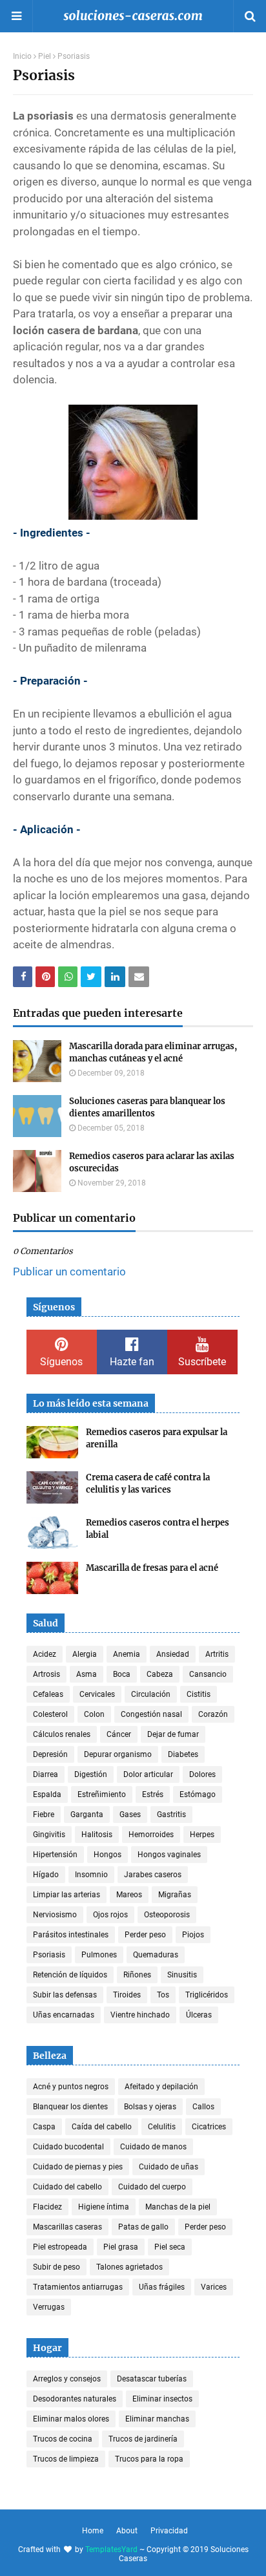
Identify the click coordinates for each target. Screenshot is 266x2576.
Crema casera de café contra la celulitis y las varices (148, 1484)
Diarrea (46, 1774)
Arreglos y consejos (67, 2379)
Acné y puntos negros (71, 2087)
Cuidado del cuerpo (152, 2187)
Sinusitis (182, 1975)
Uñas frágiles (162, 2287)
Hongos (107, 1855)
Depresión (50, 1754)
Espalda (47, 1794)
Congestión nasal (151, 1714)
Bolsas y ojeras (150, 2107)
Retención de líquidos (70, 1975)
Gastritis (171, 1815)
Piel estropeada (60, 2247)
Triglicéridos (207, 1995)
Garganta (87, 1815)
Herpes (202, 1835)
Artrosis (46, 1674)
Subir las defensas (65, 1995)
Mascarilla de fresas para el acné (152, 1568)
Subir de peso (56, 2267)
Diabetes (183, 1754)
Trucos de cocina (63, 2439)
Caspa (44, 2127)
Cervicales (97, 1694)
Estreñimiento (102, 1794)
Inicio (22, 56)
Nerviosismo (55, 1915)
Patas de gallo (143, 2227)
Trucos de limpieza (66, 2459)
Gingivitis (49, 1835)
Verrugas (49, 2307)
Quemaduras (156, 1955)
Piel (45, 56)
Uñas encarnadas (64, 2015)
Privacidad (169, 2531)
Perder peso (145, 1935)
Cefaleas (48, 1694)
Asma (87, 1674)
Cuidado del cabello (67, 2187)
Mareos (129, 1895)
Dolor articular (148, 1774)
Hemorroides (151, 1835)
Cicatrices (209, 2127)
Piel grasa (121, 2247)
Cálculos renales (62, 1734)
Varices (214, 2287)
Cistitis (199, 1694)
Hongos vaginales (169, 1855)
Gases (130, 1815)
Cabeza (160, 1674)
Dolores (202, 1774)
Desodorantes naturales (75, 2399)
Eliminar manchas (157, 2419)
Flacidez (47, 2207)
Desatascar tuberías (152, 2379)
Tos (163, 1995)
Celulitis (162, 2127)
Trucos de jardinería (143, 2439)
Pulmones (99, 1955)
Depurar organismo (118, 1754)
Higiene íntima (104, 2207)
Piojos (193, 1935)
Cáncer (119, 1734)
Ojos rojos (110, 1915)
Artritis (217, 1654)
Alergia (85, 1654)
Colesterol (50, 1714)
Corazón (213, 1714)
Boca (122, 1674)
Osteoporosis (167, 1915)
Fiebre (44, 1815)
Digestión (91, 1774)
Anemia (127, 1654)
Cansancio (208, 1674)
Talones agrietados (129, 2267)
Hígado (46, 1875)
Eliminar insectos (162, 2399)
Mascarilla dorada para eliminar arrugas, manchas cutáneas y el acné (153, 1053)
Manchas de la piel (178, 2207)
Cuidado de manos (153, 2147)
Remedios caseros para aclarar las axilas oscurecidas (152, 1163)
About (127, 2531)
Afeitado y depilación (161, 2087)
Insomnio (91, 1875)
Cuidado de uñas (169, 2167)
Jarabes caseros (153, 1875)
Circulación (151, 1694)
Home (93, 2531)
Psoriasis (49, 1955)
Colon (94, 1714)
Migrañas (175, 1895)
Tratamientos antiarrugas (78, 2287)
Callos (203, 2107)
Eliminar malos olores (71, 2419)
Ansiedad (173, 1654)
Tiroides (127, 1995)
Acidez (45, 1654)
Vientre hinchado (140, 2015)
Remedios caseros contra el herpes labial (158, 1529)
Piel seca (170, 2247)
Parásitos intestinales (71, 1935)
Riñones (137, 1975)
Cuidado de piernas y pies (78, 2167)
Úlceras (199, 2015)
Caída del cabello (102, 2127)
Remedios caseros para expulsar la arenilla (157, 1439)
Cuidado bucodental (68, 2147)
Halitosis (97, 1835)
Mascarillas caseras (67, 2227)
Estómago (198, 1794)
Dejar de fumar (173, 1734)
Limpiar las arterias (66, 1895)
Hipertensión (55, 1855)
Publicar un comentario (69, 1272)
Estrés (153, 1794)
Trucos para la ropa (149, 2459)
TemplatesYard (111, 2549)
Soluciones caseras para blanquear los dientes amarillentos (147, 1108)
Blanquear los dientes (70, 2107)
